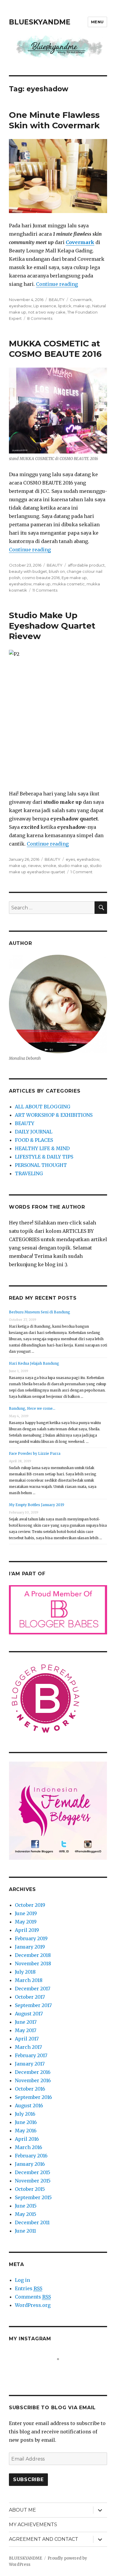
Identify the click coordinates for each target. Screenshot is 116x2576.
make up (82, 306)
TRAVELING (29, 1173)
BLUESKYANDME (40, 22)
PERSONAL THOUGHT (41, 1165)
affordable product (86, 565)
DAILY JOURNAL (34, 1132)
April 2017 (27, 2039)
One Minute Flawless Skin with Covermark (54, 120)
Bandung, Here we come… (32, 1408)
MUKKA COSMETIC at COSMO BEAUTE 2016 (55, 349)
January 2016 (30, 2164)
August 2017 (29, 2014)
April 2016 (27, 2139)
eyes (70, 859)
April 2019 (27, 1930)
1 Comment (81, 872)
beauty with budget (28, 571)
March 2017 (28, 2047)
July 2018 (25, 1972)
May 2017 (26, 2030)
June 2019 (26, 1913)
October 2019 (30, 1905)
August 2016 (29, 2105)
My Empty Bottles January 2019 (37, 1505)
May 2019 (26, 1922)
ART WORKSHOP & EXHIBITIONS (54, 1115)
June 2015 (26, 2206)
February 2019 (31, 1938)
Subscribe (28, 2479)
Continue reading (57, 284)
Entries (29, 2288)
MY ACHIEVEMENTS (33, 2525)
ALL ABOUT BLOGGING (43, 1107)
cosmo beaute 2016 (41, 578)
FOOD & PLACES (34, 1140)
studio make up (73, 866)
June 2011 (25, 2231)
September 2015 (33, 2197)
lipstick (65, 306)
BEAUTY (57, 300)
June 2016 (26, 2122)
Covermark (81, 300)
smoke (50, 866)
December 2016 (33, 2072)
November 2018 (33, 1963)
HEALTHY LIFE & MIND (42, 1148)
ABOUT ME (22, 2510)
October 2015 (30, 2189)
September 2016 (33, 2097)
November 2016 (33, 2080)
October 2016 (30, 2089)
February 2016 (31, 2156)
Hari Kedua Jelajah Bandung (34, 1363)
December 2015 (33, 2172)
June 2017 (26, 2022)
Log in (22, 2280)
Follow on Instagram (62, 2370)
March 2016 (29, 2147)
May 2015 (26, 2214)
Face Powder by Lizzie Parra (35, 1453)
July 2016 (25, 2114)
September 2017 (33, 2005)
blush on (57, 571)
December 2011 (32, 2222)
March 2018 (29, 1980)
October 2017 (30, 1997)
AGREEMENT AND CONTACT (44, 2539)
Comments (33, 2297)
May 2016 (26, 2131)
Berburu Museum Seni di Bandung (40, 1312)
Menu (97, 22)
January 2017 (30, 2064)
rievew (35, 866)
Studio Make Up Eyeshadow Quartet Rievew (52, 626)
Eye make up (74, 578)
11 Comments (45, 590)
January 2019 (30, 1947)
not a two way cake (47, 312)
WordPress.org (33, 2305)
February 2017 (31, 2055)
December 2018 (33, 1955)
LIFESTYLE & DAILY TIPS (44, 1157)
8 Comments (40, 318)
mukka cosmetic (69, 584)
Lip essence (45, 306)
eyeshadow (20, 306)
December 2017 (33, 1989)
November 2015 (33, 2181)
